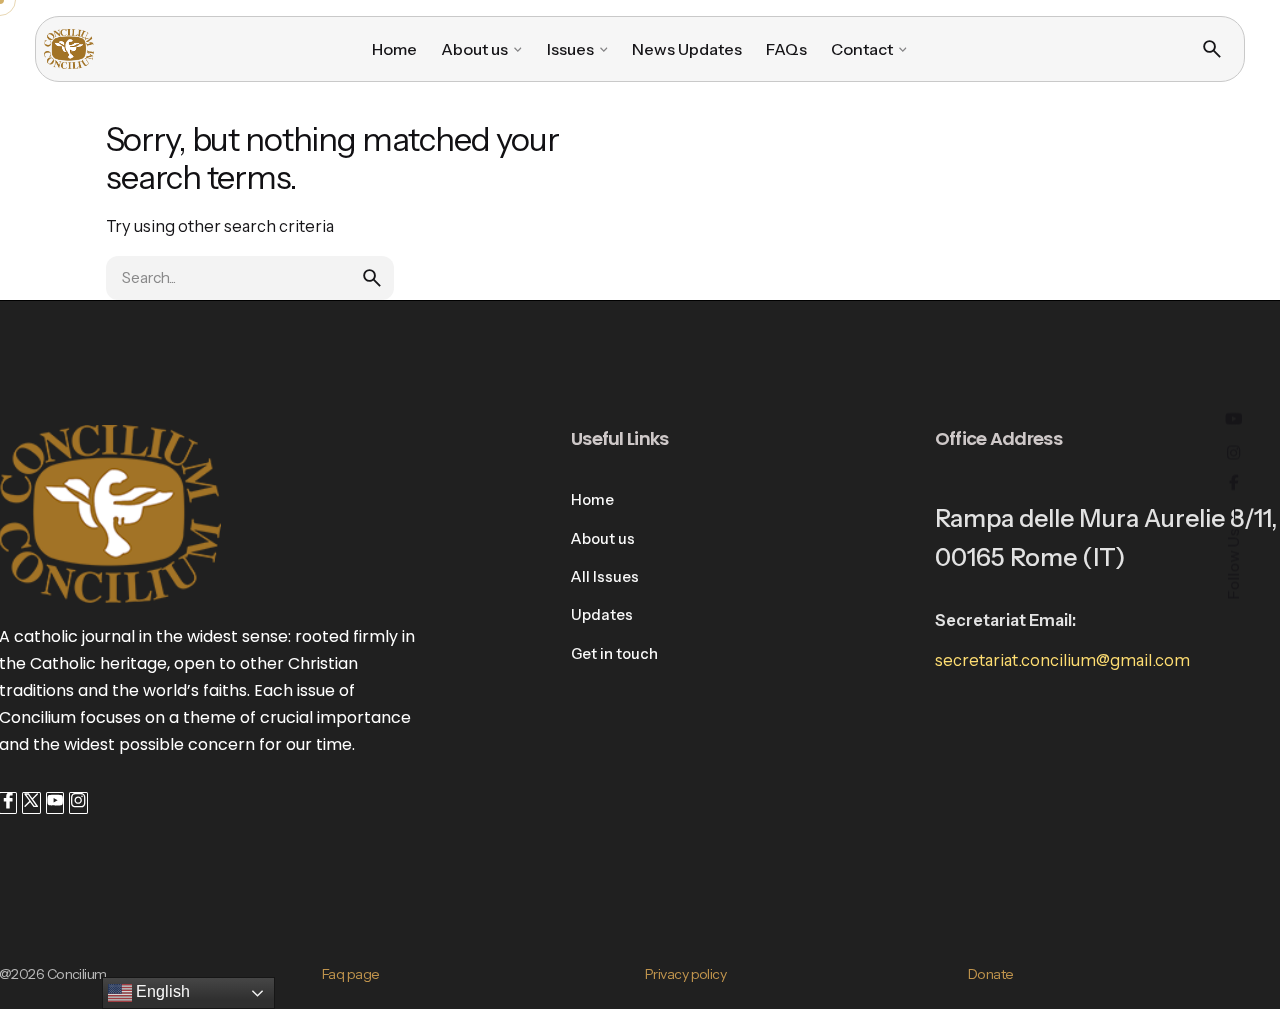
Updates (602, 615)
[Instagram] (78, 803)
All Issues (605, 577)
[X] (31, 803)
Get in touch (614, 654)
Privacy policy (685, 974)
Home (592, 500)
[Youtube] (55, 803)
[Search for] (250, 278)
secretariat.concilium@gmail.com (1062, 660)
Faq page (351, 974)
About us (603, 539)
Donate (991, 974)
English (161, 991)
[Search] (1212, 49)
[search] (372, 278)
